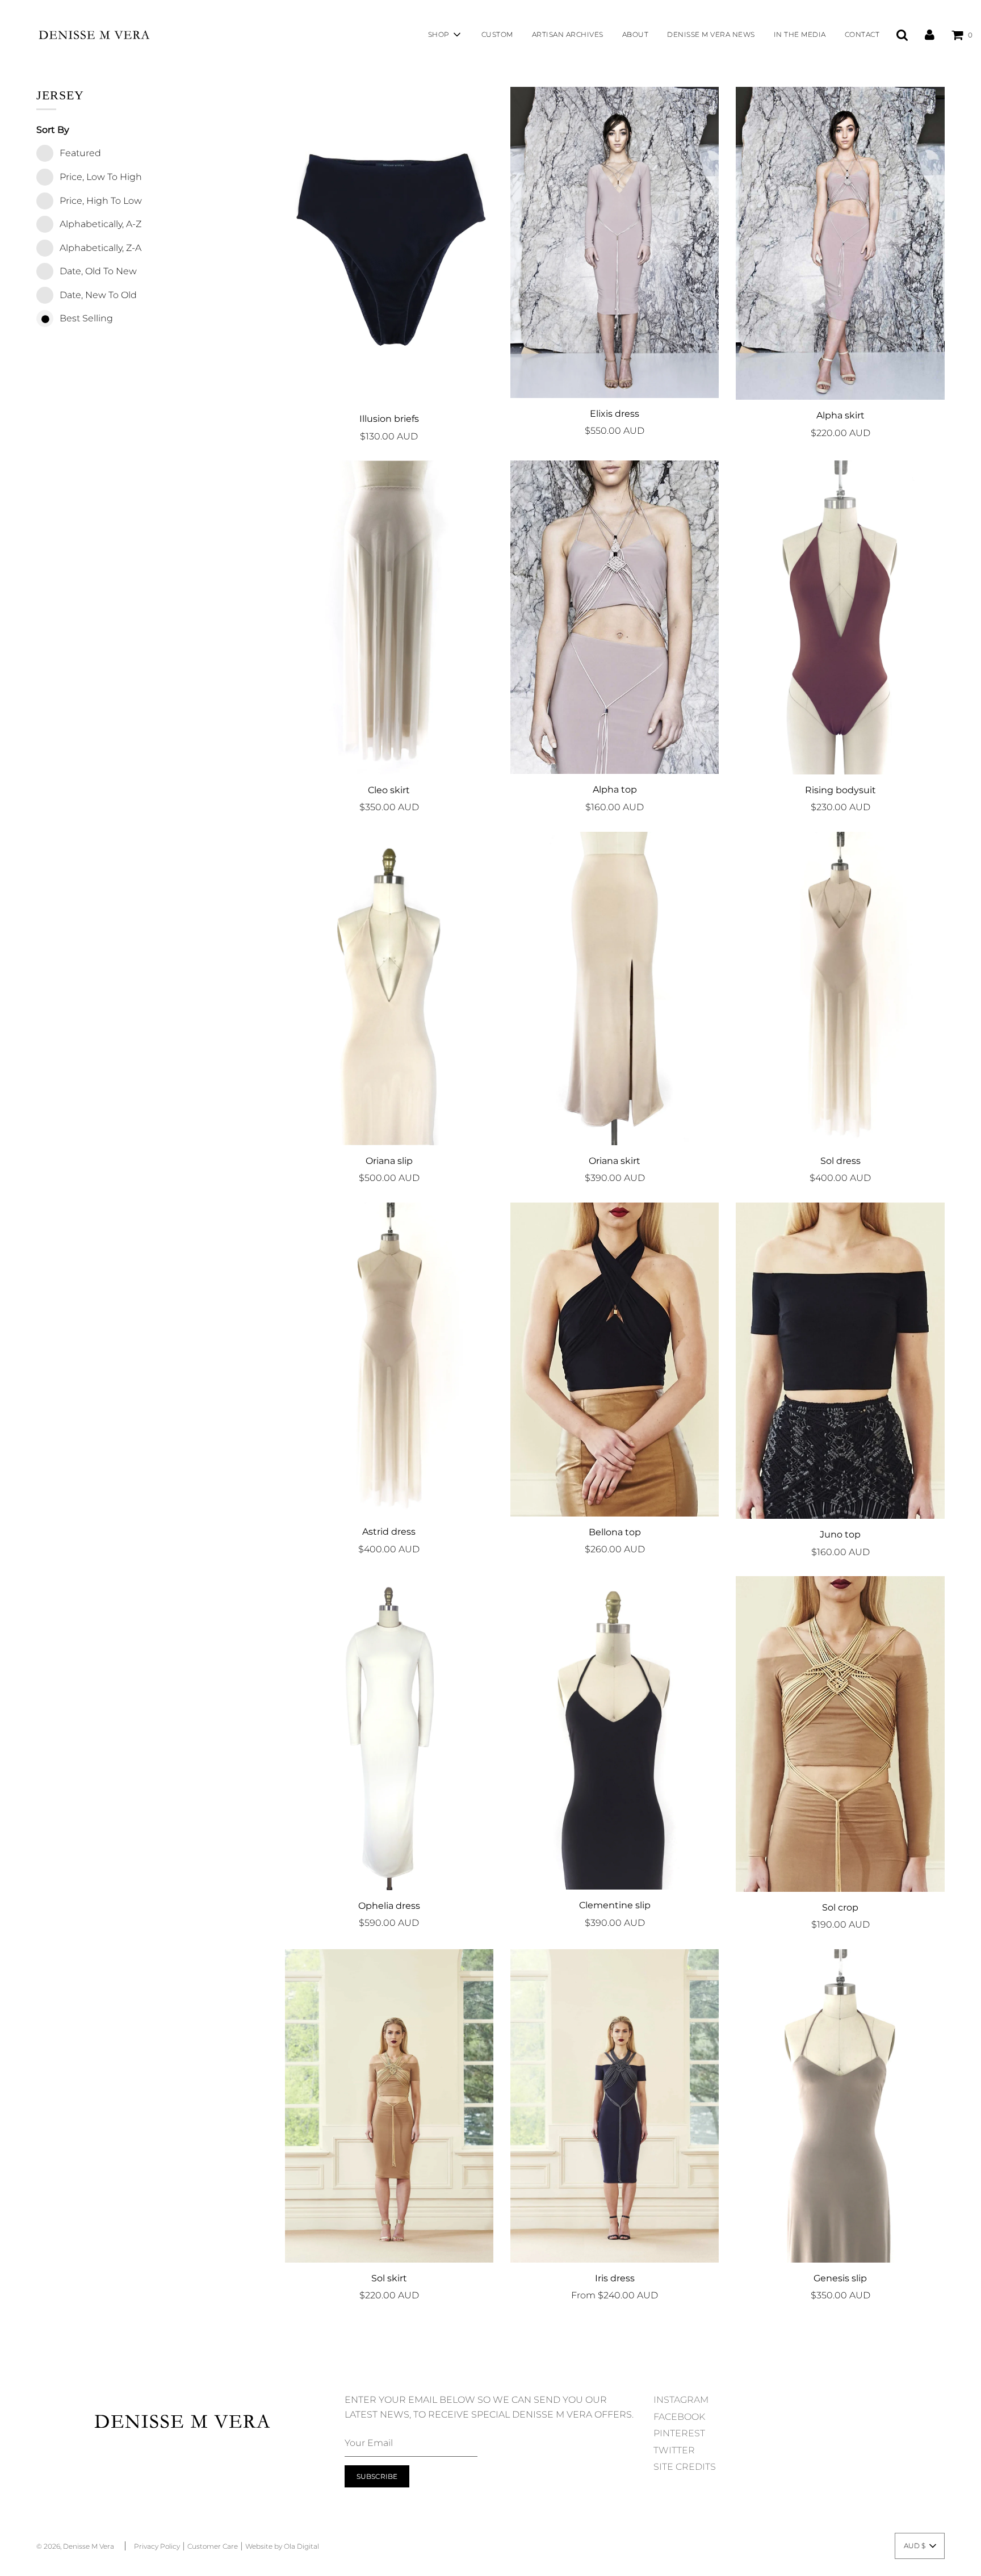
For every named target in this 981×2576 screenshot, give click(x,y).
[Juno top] (840, 1361)
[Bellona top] (615, 1360)
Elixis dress (615, 414)
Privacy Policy (157, 2546)
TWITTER (674, 2450)
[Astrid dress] (389, 1359)
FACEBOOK (679, 2417)
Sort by (53, 130)
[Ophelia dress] (389, 1733)
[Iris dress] (615, 2106)
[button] (920, 2546)
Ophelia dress (389, 1906)
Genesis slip (840, 2278)
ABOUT (636, 34)
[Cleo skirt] (389, 617)
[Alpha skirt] (840, 243)
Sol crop (840, 1907)
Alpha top (615, 789)
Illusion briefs (389, 419)
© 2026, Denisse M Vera (75, 2546)
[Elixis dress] (615, 242)
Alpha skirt (840, 415)
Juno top (840, 1534)
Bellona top (615, 1532)
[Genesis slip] (840, 2106)
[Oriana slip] (389, 988)
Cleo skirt (389, 790)
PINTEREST (679, 2433)
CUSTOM (497, 34)
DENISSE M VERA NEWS (711, 34)
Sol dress (840, 1161)
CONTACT (862, 34)
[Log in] (930, 34)
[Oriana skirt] (615, 988)
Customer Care (213, 2546)
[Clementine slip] (615, 1733)
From (615, 2295)
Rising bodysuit (840, 790)
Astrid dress (389, 1532)
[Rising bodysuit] (840, 617)
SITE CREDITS (685, 2467)
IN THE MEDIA (800, 34)
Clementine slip (615, 1905)
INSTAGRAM (681, 2400)
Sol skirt (389, 2278)
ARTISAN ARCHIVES (568, 34)
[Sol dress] (840, 988)
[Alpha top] (615, 617)
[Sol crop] (840, 1734)
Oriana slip (389, 1161)
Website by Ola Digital (282, 2546)
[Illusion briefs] (389, 245)
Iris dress (615, 2278)
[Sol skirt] (389, 2106)
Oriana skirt (615, 1161)
